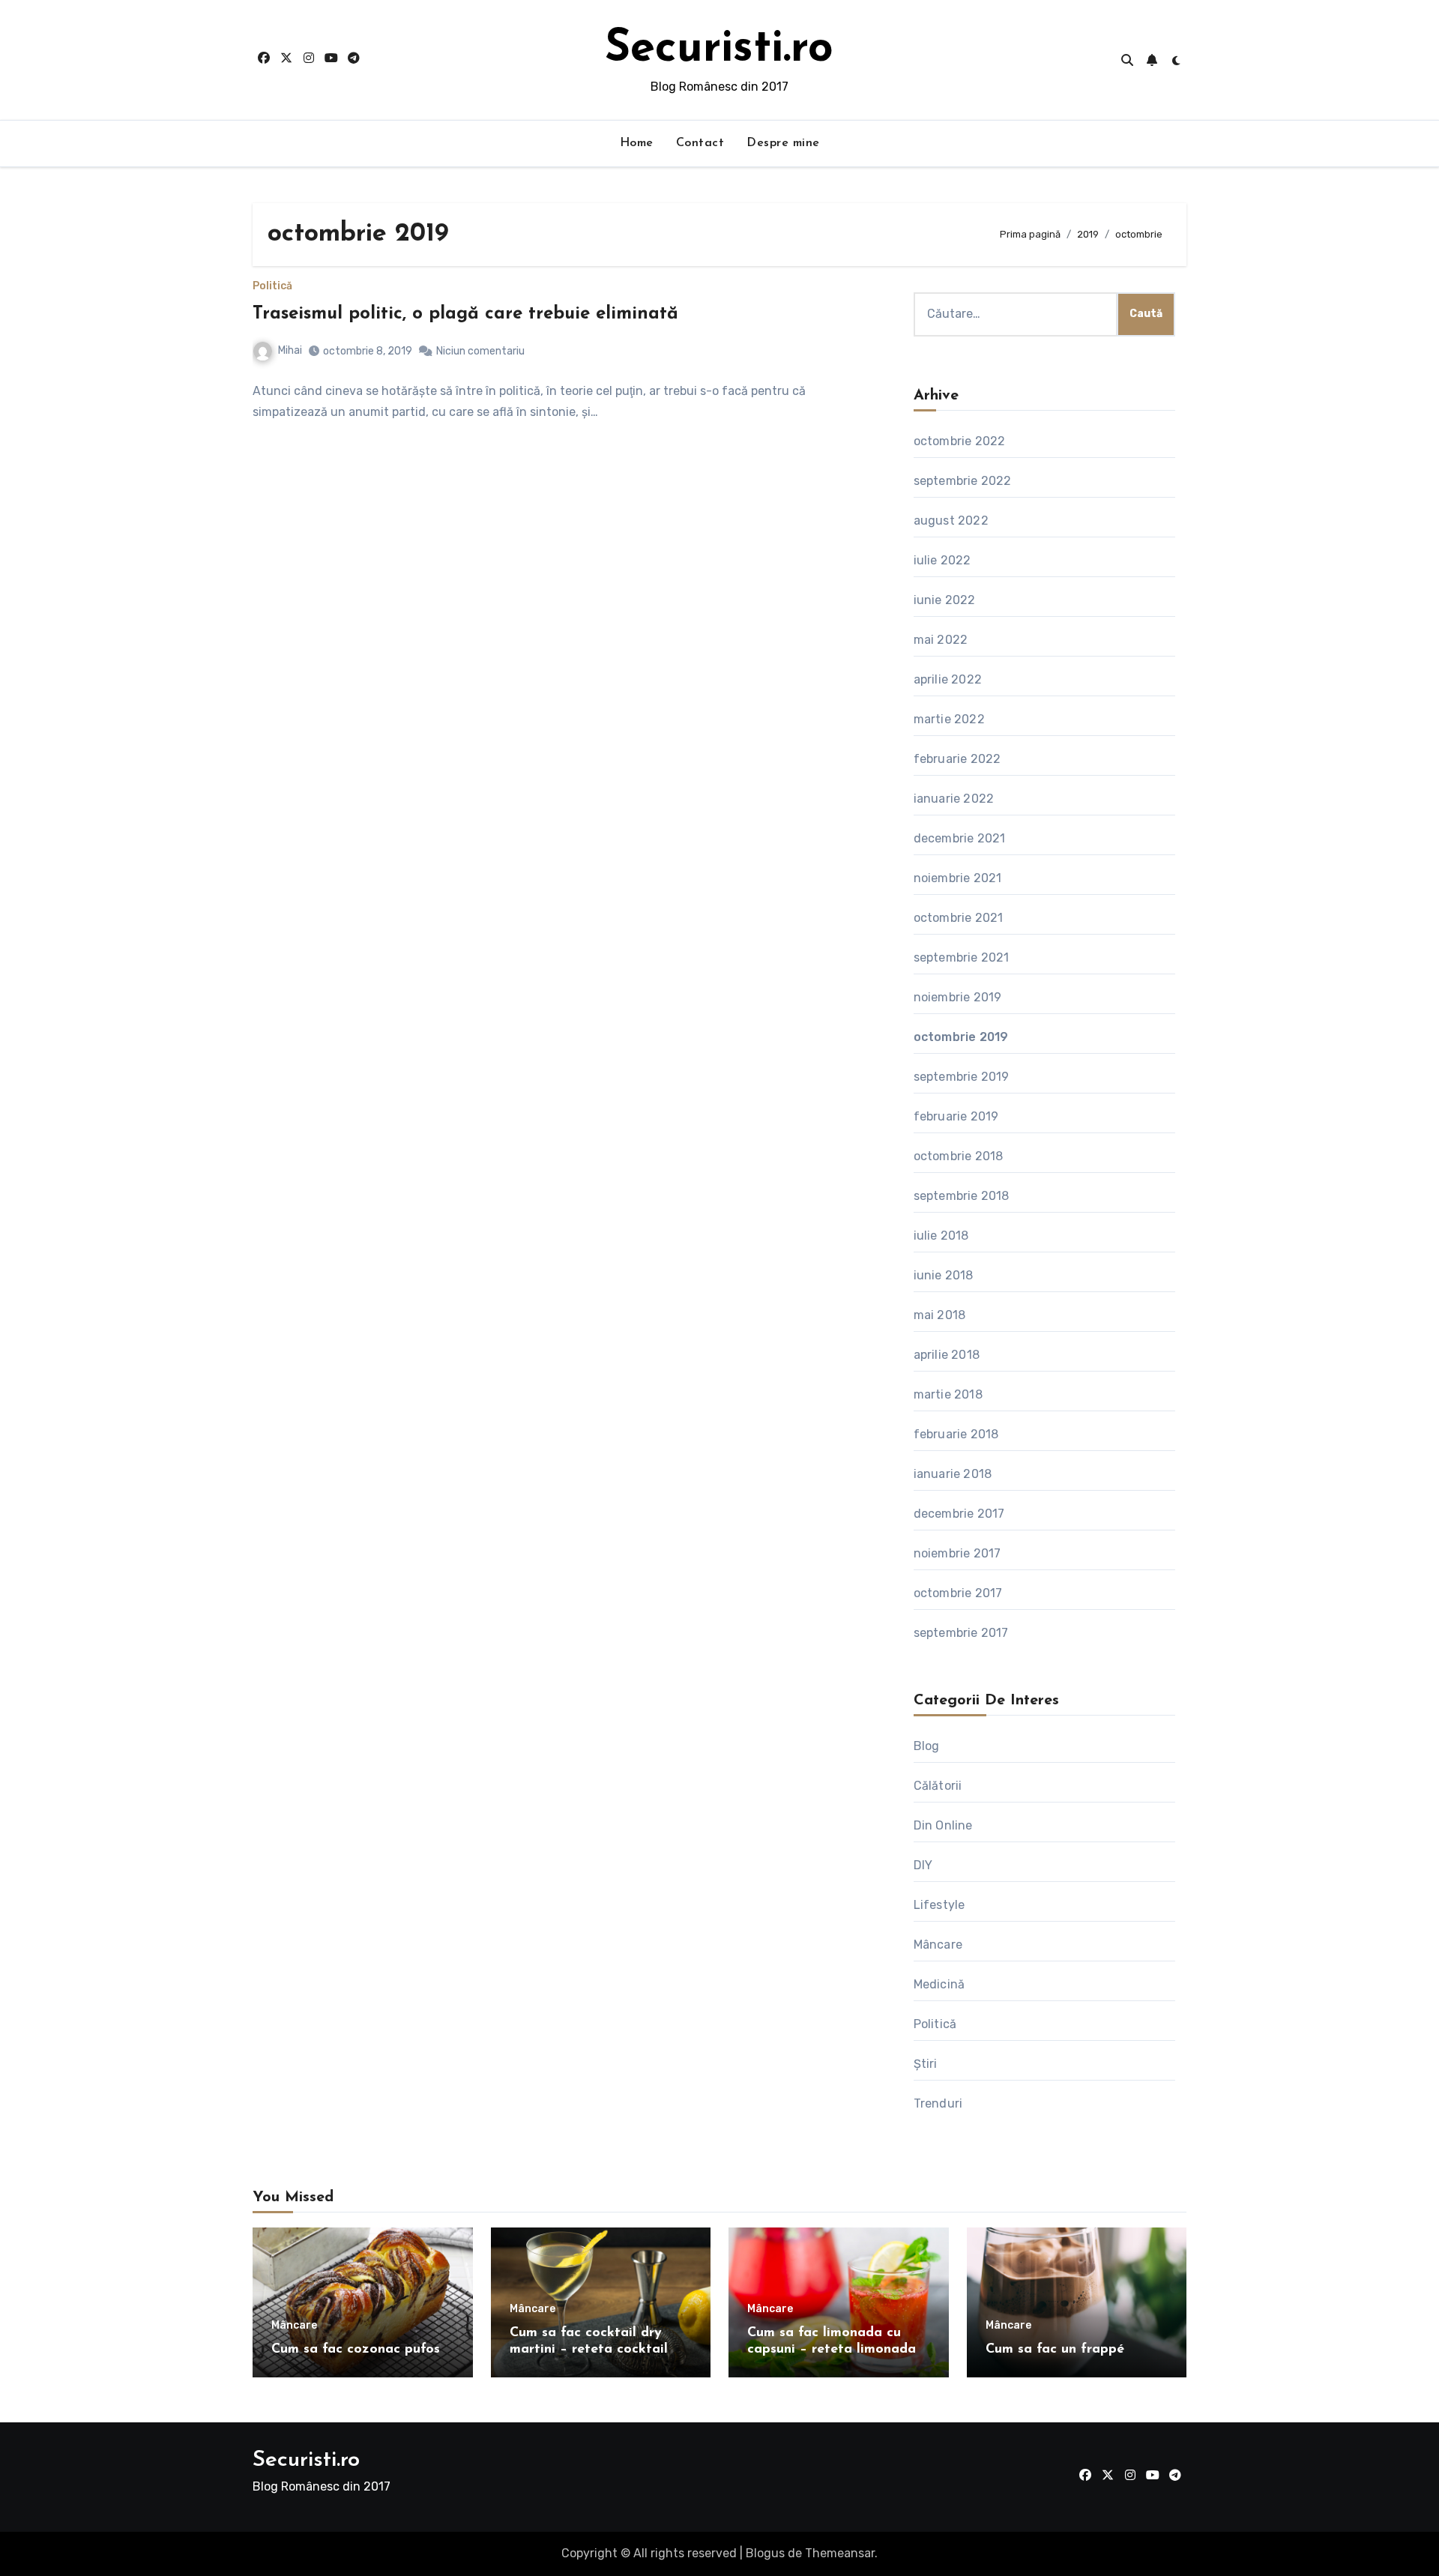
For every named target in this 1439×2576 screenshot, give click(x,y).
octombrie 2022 (960, 441)
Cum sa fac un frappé (1055, 2350)
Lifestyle (939, 1905)
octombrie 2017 (958, 1593)
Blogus (765, 2553)
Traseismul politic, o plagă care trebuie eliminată (465, 314)
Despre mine (783, 143)
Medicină (939, 1984)
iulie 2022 (942, 560)
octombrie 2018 (959, 1156)
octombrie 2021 (959, 918)
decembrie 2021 (960, 838)
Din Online (943, 1825)
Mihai (290, 350)
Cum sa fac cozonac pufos (356, 2350)
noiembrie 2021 (958, 878)
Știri (926, 2064)
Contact (700, 143)
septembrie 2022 (963, 481)
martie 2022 (949, 719)
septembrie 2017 (961, 1633)
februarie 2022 (957, 759)
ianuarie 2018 (953, 1474)
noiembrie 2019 (958, 997)
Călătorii (938, 1786)
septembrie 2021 (962, 957)
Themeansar (840, 2553)
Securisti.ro (719, 49)
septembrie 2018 (962, 1196)
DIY (923, 1865)
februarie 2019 (956, 1116)
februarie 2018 (956, 1434)
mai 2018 (940, 1315)
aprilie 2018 (947, 1355)
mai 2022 (941, 640)
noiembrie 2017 (957, 1553)
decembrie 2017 (959, 1514)
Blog (927, 1746)
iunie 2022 (945, 600)
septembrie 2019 (962, 1077)
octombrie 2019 (961, 1037)
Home (637, 143)
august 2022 (951, 521)
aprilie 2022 (948, 679)
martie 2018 (948, 1394)
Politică (272, 286)
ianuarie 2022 (954, 799)
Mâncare (938, 1945)
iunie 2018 (944, 1275)
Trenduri (938, 2103)
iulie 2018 (941, 1236)
